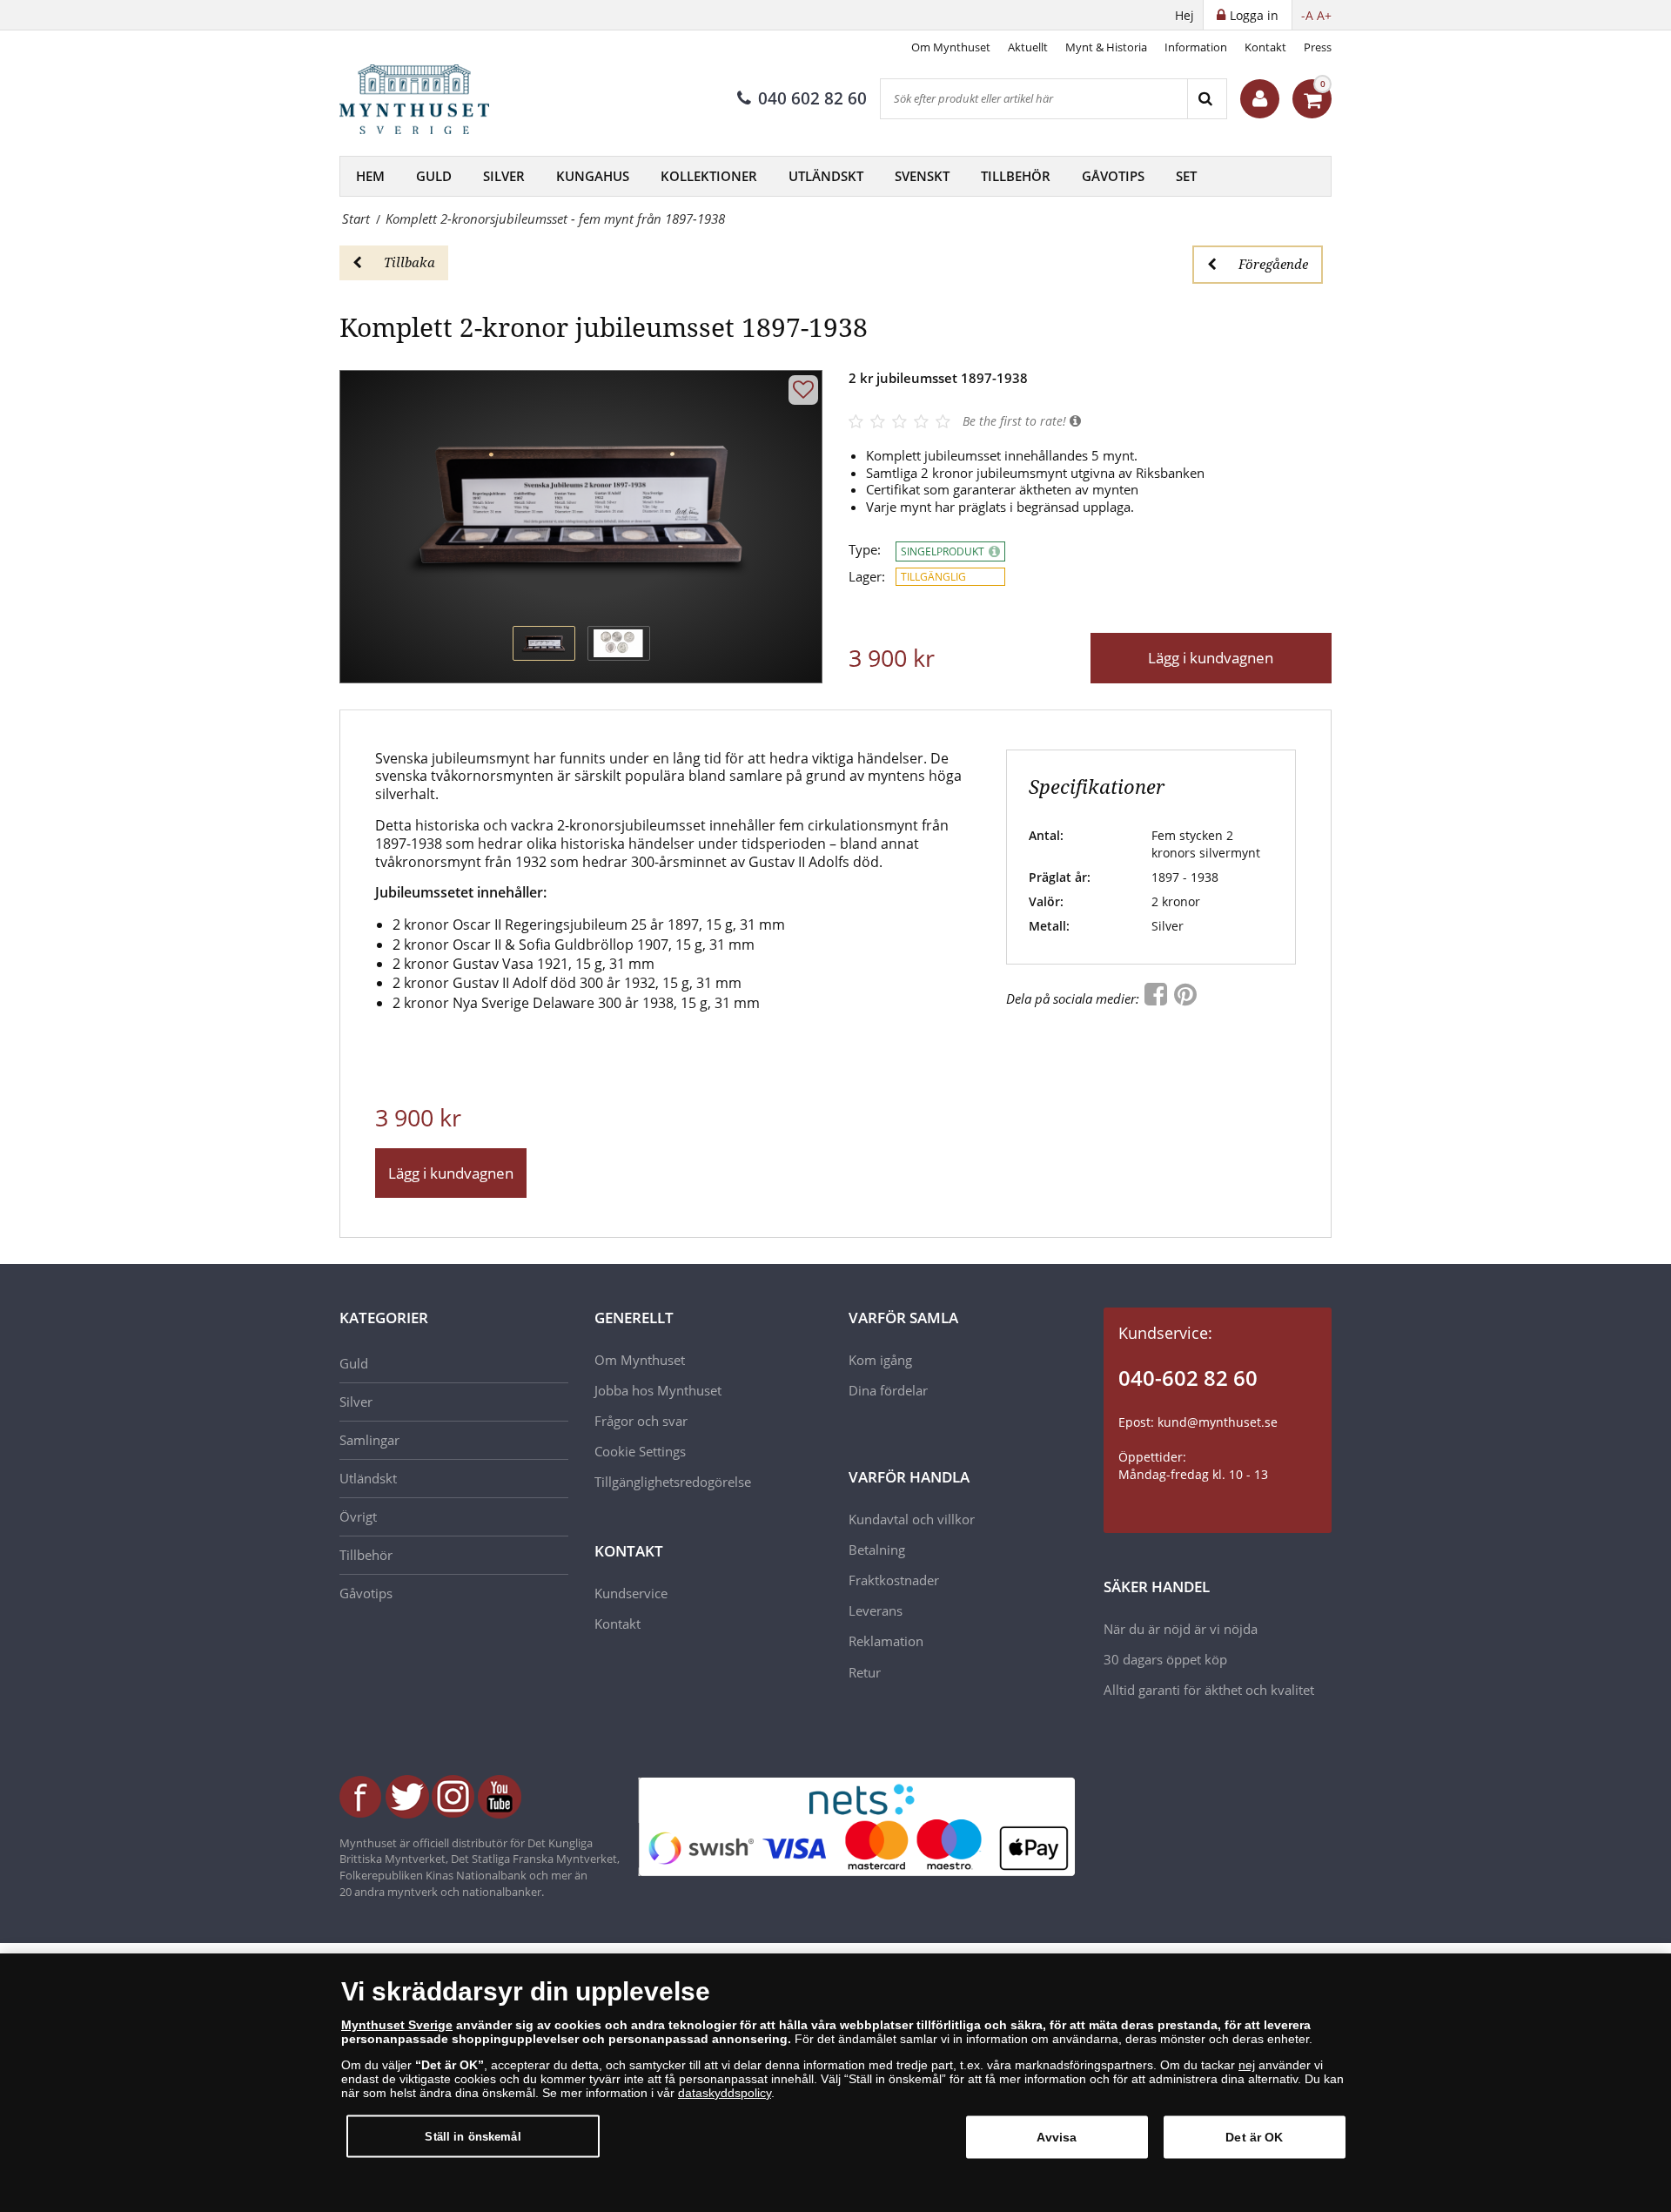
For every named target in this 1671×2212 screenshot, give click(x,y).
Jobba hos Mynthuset (658, 1390)
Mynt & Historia (1106, 47)
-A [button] (1307, 15)
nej (1247, 2065)
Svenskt (922, 176)
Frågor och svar (641, 1421)
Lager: (867, 577)
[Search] (1207, 99)
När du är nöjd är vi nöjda (1181, 1629)
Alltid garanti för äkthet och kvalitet (1209, 1690)
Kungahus (593, 176)
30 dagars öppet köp (1165, 1659)
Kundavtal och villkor (912, 1519)
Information (1196, 47)
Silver (504, 176)
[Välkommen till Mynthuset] (1260, 99)
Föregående (1273, 264)
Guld (434, 176)
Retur (865, 1672)
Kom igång (880, 1360)
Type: (865, 550)
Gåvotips (1113, 176)
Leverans (876, 1610)
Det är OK (1254, 2137)
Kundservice (631, 1593)
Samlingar (369, 1440)
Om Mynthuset (951, 47)
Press (1318, 47)
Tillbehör (1016, 176)
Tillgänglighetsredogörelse (673, 1482)
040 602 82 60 (812, 98)
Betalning (877, 1550)
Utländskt (826, 176)
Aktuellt (1028, 47)
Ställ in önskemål (473, 2136)
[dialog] (835, 2083)
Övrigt (358, 1516)
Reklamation (886, 1641)
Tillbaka (409, 262)
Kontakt (1265, 47)
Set (1186, 176)
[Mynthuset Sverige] (426, 99)
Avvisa (1057, 2137)
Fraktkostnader (894, 1580)
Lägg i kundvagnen (1211, 658)
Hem (370, 176)
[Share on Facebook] (1158, 998)
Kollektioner (709, 176)
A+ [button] (1324, 15)
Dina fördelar (888, 1390)
